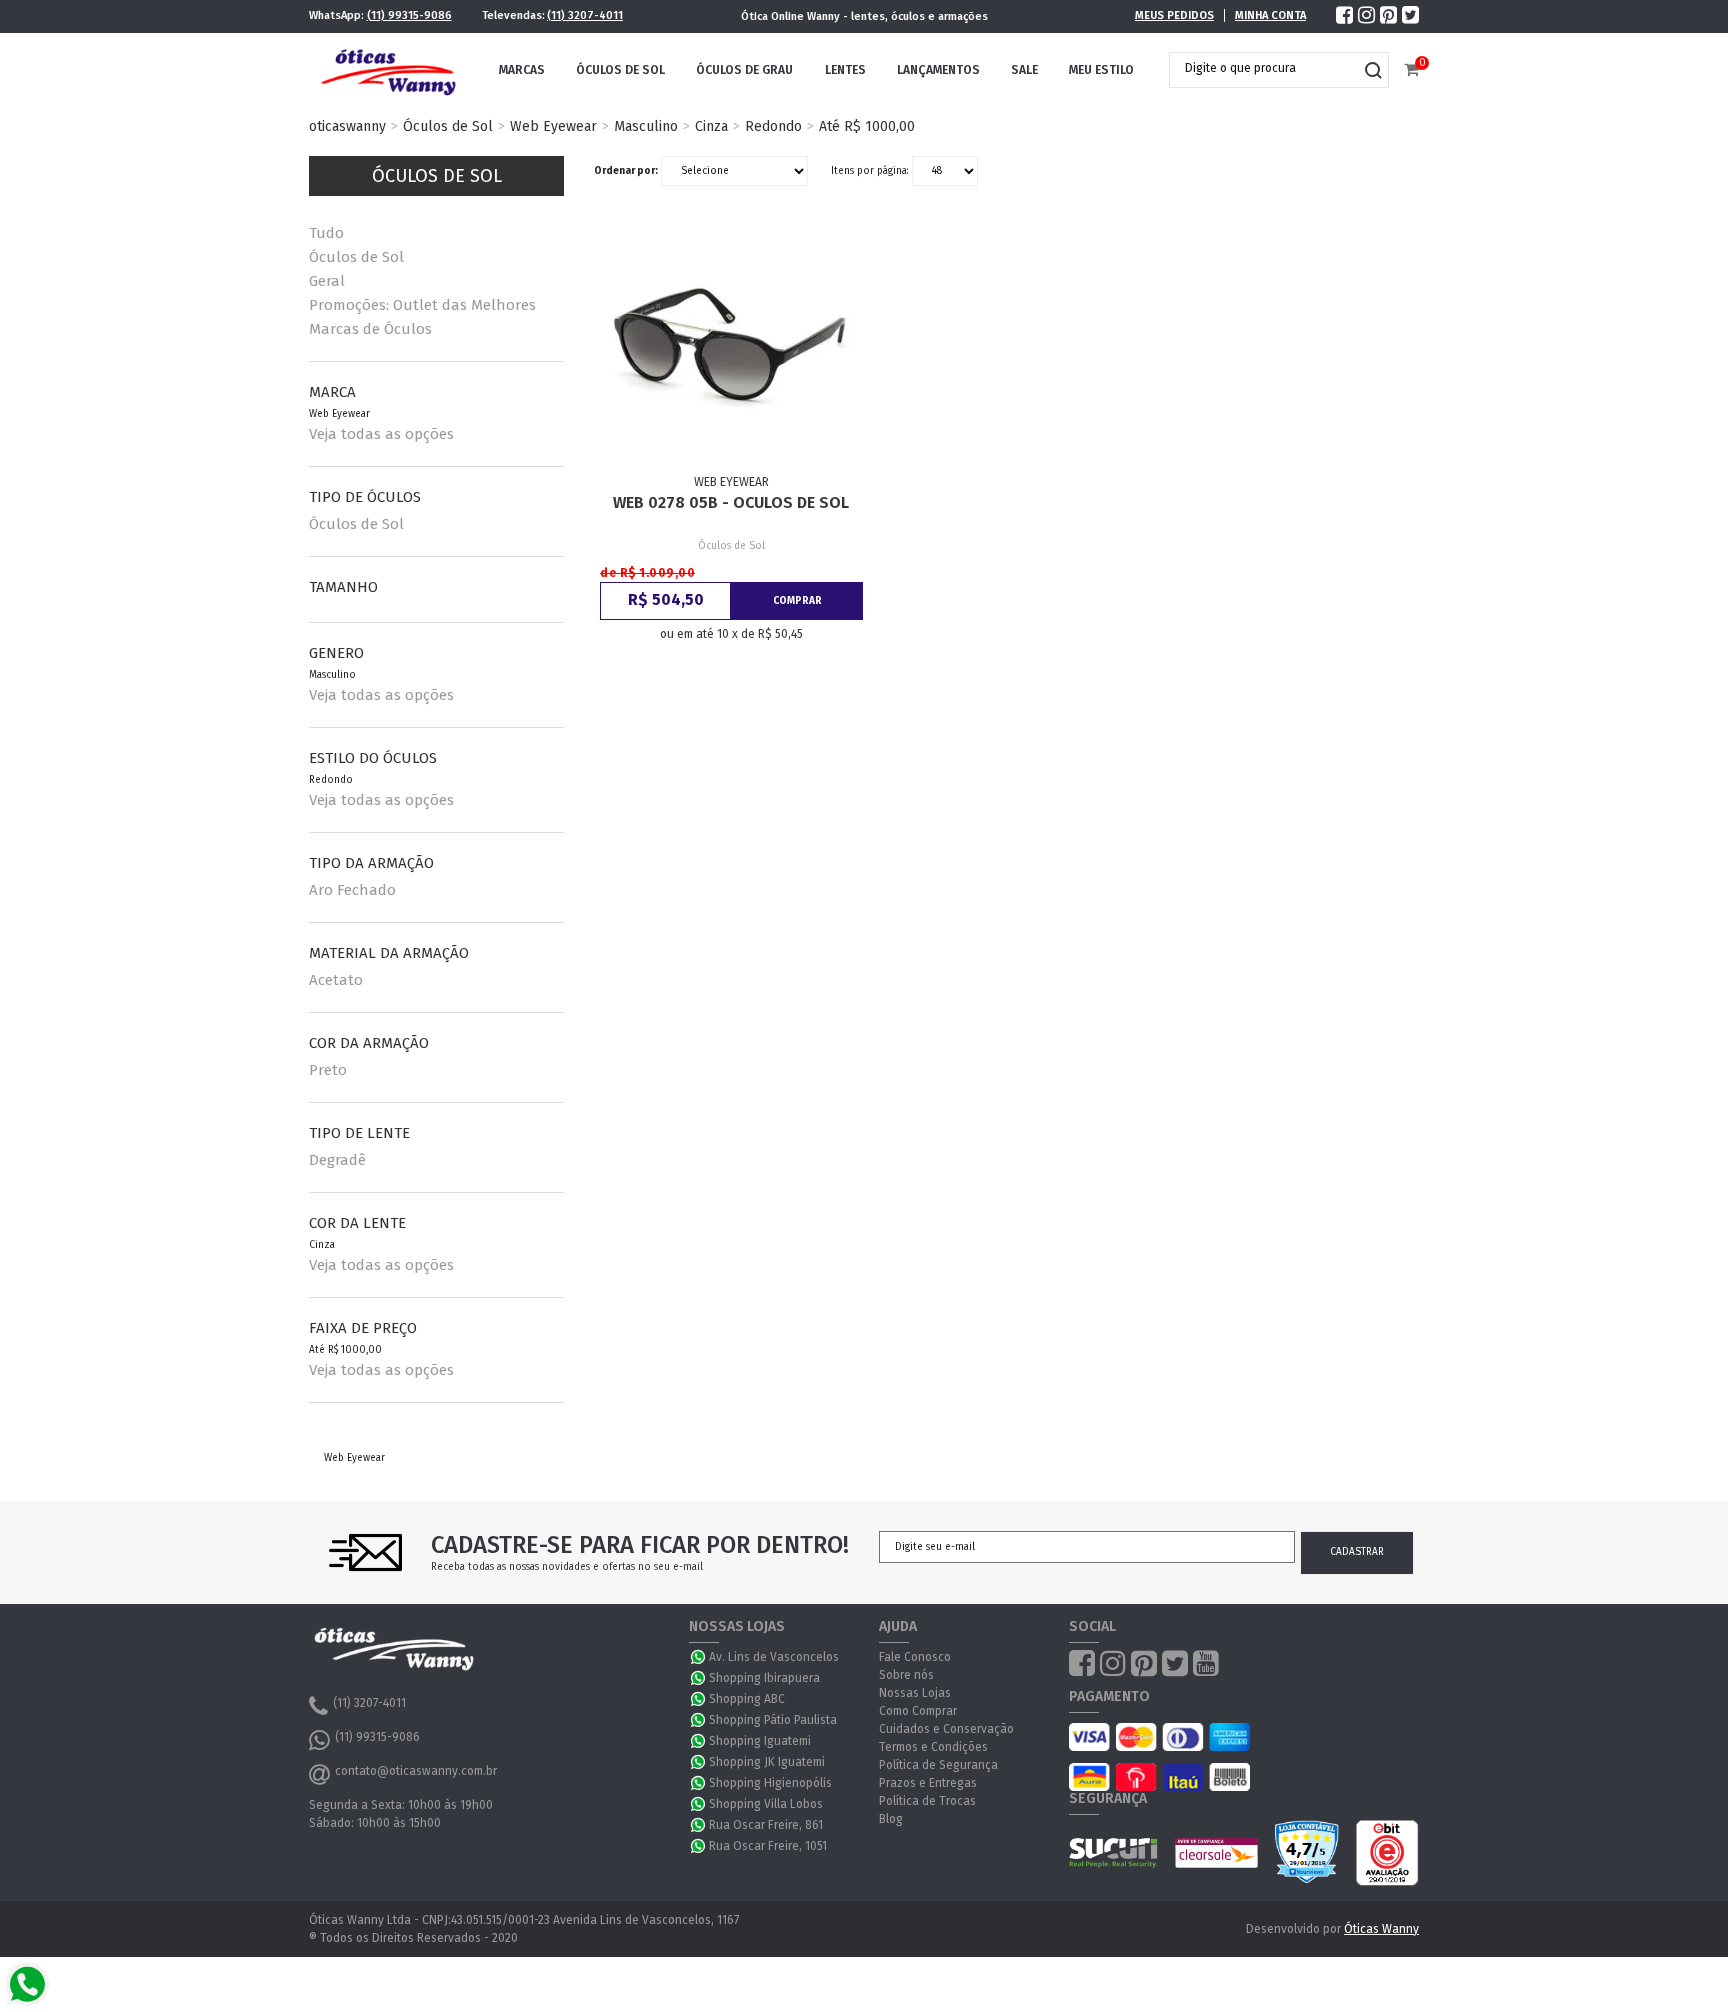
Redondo (773, 126)
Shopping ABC (747, 1699)
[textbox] (1264, 68)
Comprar (797, 601)
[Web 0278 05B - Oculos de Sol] (732, 350)
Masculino (646, 126)
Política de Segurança (938, 1765)
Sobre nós (906, 1675)
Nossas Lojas (915, 1693)
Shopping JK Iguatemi (767, 1762)
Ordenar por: (626, 171)
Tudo (326, 233)
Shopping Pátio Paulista (773, 1720)
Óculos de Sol (620, 70)
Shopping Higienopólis (770, 1783)
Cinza (711, 126)
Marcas (522, 70)
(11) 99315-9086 (409, 15)
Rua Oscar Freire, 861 (766, 1825)
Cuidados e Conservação (946, 1729)
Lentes (845, 70)
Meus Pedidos (1174, 15)
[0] (1411, 70)
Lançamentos (938, 70)
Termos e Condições (933, 1747)
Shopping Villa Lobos (766, 1804)
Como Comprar (918, 1711)
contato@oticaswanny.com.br (416, 1771)
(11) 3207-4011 (585, 15)
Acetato (336, 980)
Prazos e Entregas (928, 1783)
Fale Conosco (915, 1657)
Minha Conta (1270, 15)
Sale (1024, 70)
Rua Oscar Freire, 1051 (768, 1846)
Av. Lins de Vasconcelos (774, 1657)
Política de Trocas (927, 1801)
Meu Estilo (1101, 70)
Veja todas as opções (381, 434)
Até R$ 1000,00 (867, 126)
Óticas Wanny (1381, 1929)
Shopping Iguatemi (760, 1741)
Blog (891, 1819)
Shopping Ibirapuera (764, 1678)
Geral (327, 281)
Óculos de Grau (744, 70)
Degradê (337, 1160)
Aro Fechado (352, 890)
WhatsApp (699, 1657)
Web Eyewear (553, 126)
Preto (328, 1070)
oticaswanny (347, 126)
